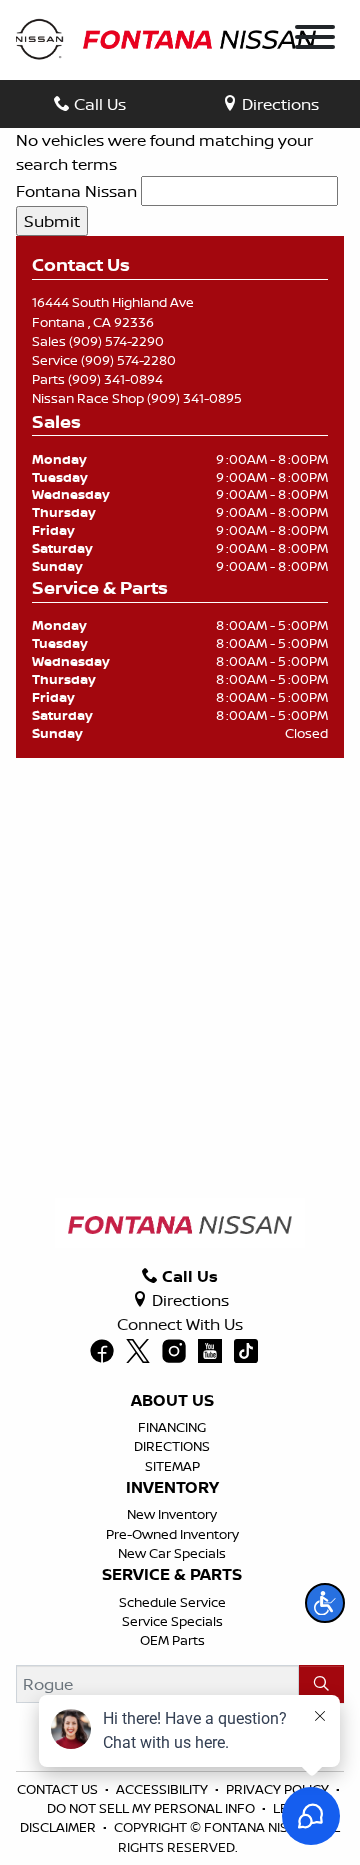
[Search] (321, 1684)
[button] (325, 1603)
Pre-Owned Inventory (172, 1534)
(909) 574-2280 (128, 360)
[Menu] (315, 40)
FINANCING (172, 1427)
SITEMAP (172, 1466)
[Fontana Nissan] (166, 38)
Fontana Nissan (76, 191)
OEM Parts (172, 1640)
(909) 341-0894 (115, 379)
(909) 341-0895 (194, 398)
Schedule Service (172, 1602)
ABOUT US (172, 1401)
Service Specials (172, 1621)
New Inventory (172, 1514)
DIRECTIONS (172, 1446)
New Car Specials (172, 1553)
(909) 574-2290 (116, 341)
